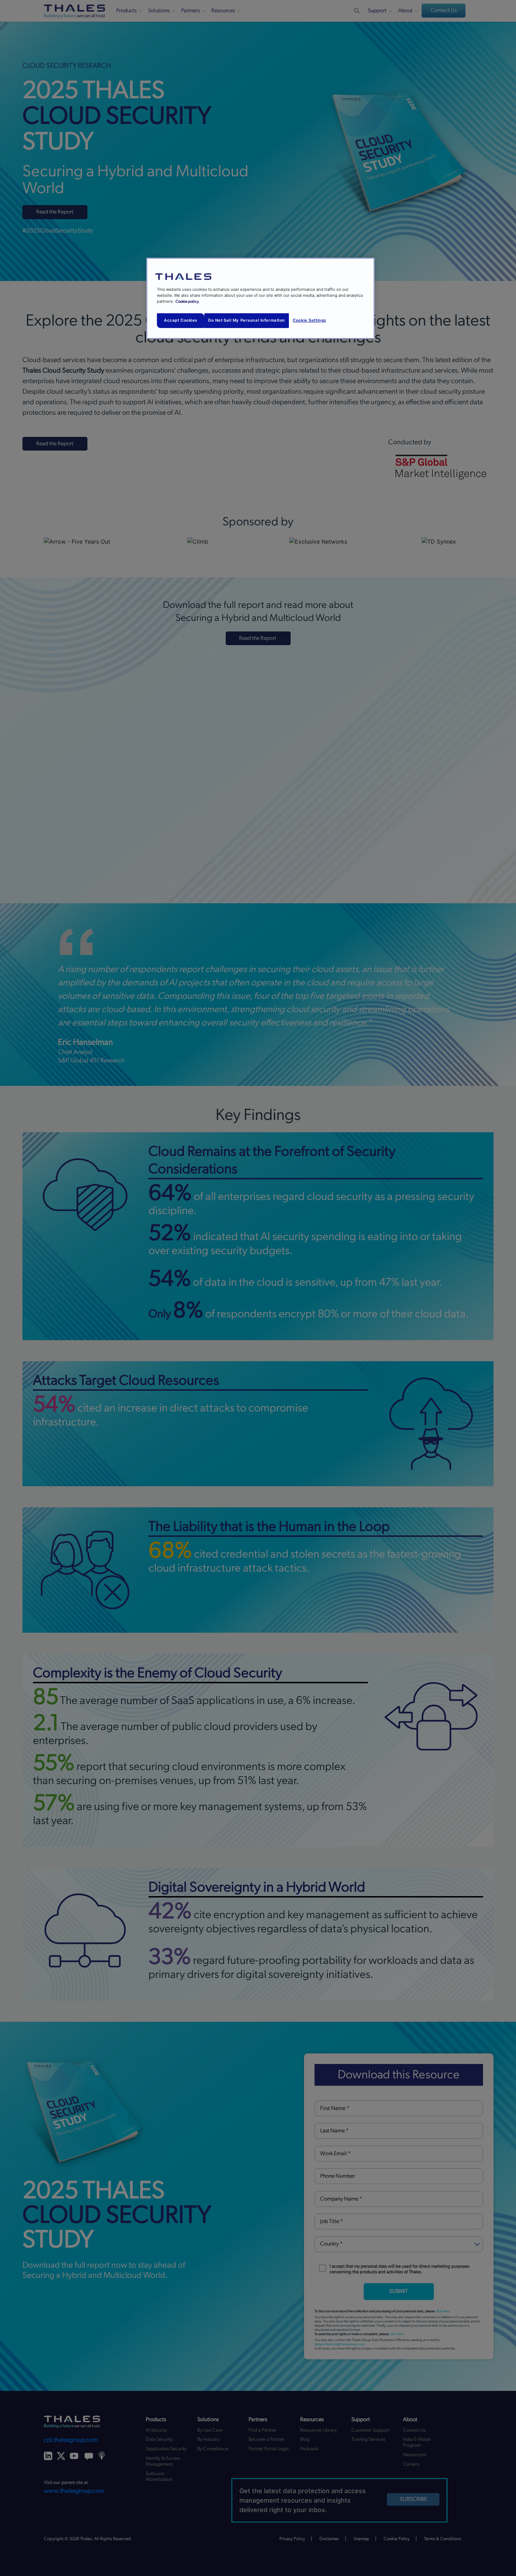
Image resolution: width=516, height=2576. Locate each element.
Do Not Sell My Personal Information (247, 320)
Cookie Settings (309, 320)
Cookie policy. (187, 301)
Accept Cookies (181, 320)
